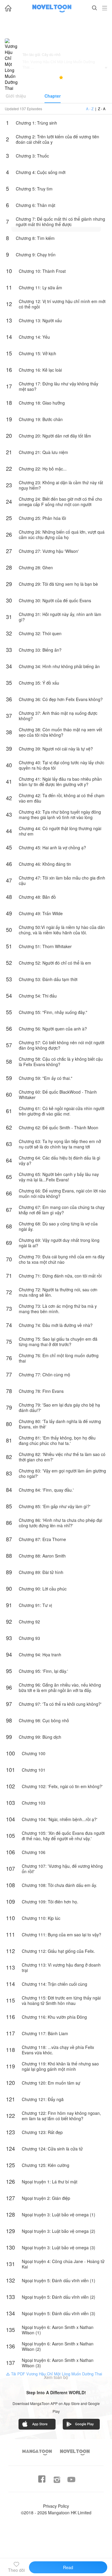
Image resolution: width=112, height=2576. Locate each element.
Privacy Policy (56, 2506)
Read (68, 2567)
